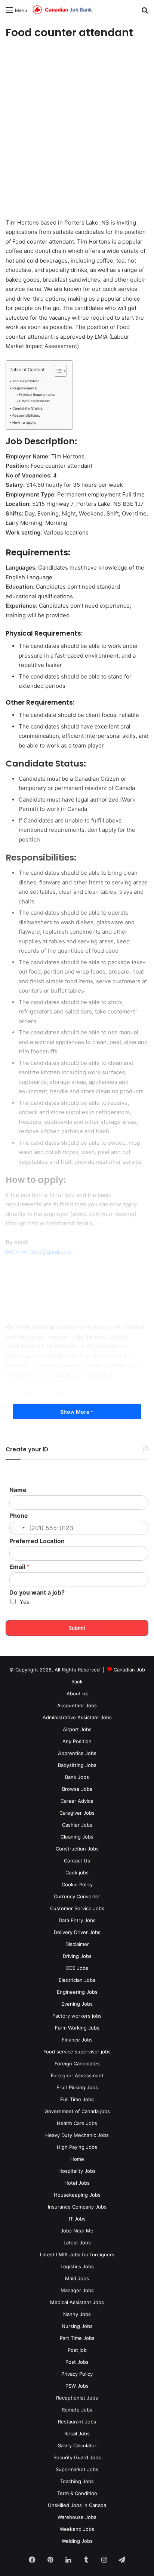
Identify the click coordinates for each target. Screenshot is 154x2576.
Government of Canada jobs (77, 2111)
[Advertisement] (77, 130)
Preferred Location (37, 1541)
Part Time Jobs (77, 2338)
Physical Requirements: (37, 395)
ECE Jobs (77, 1968)
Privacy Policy (77, 2374)
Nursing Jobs (77, 2326)
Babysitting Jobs (77, 1765)
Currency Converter (77, 1896)
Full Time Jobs (77, 2099)
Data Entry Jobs (77, 1920)
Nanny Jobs (77, 2314)
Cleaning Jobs (77, 1837)
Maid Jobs (77, 2278)
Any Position (77, 1741)
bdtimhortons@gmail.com (40, 1252)
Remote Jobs (77, 2410)
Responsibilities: (26, 415)
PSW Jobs (77, 2386)
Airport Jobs (77, 1729)
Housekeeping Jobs (77, 2195)
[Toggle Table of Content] (57, 371)
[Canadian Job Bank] (62, 10)
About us (77, 1693)
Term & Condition (77, 2493)
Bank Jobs (77, 1777)
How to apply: (24, 422)
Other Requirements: (35, 401)
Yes (24, 1602)
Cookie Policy (77, 1884)
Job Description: (27, 381)
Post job (77, 2350)
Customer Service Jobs (77, 1908)
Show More (75, 1412)
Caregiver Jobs (77, 1813)
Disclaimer (77, 1944)
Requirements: (25, 388)
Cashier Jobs (77, 1825)
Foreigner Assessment (77, 2075)
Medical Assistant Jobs (77, 2302)
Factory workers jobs (77, 2016)
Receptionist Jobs (77, 2398)
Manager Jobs (77, 2290)
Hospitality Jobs (77, 2171)
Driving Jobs (77, 1956)
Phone (19, 1516)
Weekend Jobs (77, 2529)
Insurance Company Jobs (77, 2207)
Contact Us (77, 1861)
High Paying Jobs (77, 2147)
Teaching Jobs (77, 2481)
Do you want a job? (37, 1592)
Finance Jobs (77, 2040)
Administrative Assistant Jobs (77, 1717)
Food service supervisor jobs (77, 2052)
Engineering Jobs (77, 1992)
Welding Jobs (77, 2541)
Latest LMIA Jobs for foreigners (77, 2254)
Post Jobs (77, 2362)
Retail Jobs (77, 2434)
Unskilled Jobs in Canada (77, 2505)
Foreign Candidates (77, 2063)
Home (77, 2159)
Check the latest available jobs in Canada (60, 1393)
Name (18, 1490)
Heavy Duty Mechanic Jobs (77, 2135)
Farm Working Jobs (77, 2028)
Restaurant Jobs (77, 2422)
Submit (77, 1628)
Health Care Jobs (77, 2123)
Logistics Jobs (77, 2266)
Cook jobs (77, 1873)
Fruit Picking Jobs (77, 2087)
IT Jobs (77, 2219)
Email (19, 1567)
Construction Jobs (77, 1849)
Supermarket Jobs (77, 2469)
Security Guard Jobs (77, 2457)
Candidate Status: (28, 408)
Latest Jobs (77, 2243)
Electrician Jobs (77, 1980)
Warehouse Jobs (77, 2517)
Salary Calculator (77, 2445)
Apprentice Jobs (77, 1753)
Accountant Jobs (77, 1705)
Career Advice (77, 1801)
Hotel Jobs (77, 2183)
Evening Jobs (77, 2004)
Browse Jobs (77, 1789)
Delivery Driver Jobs (77, 1932)
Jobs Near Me (77, 2231)
